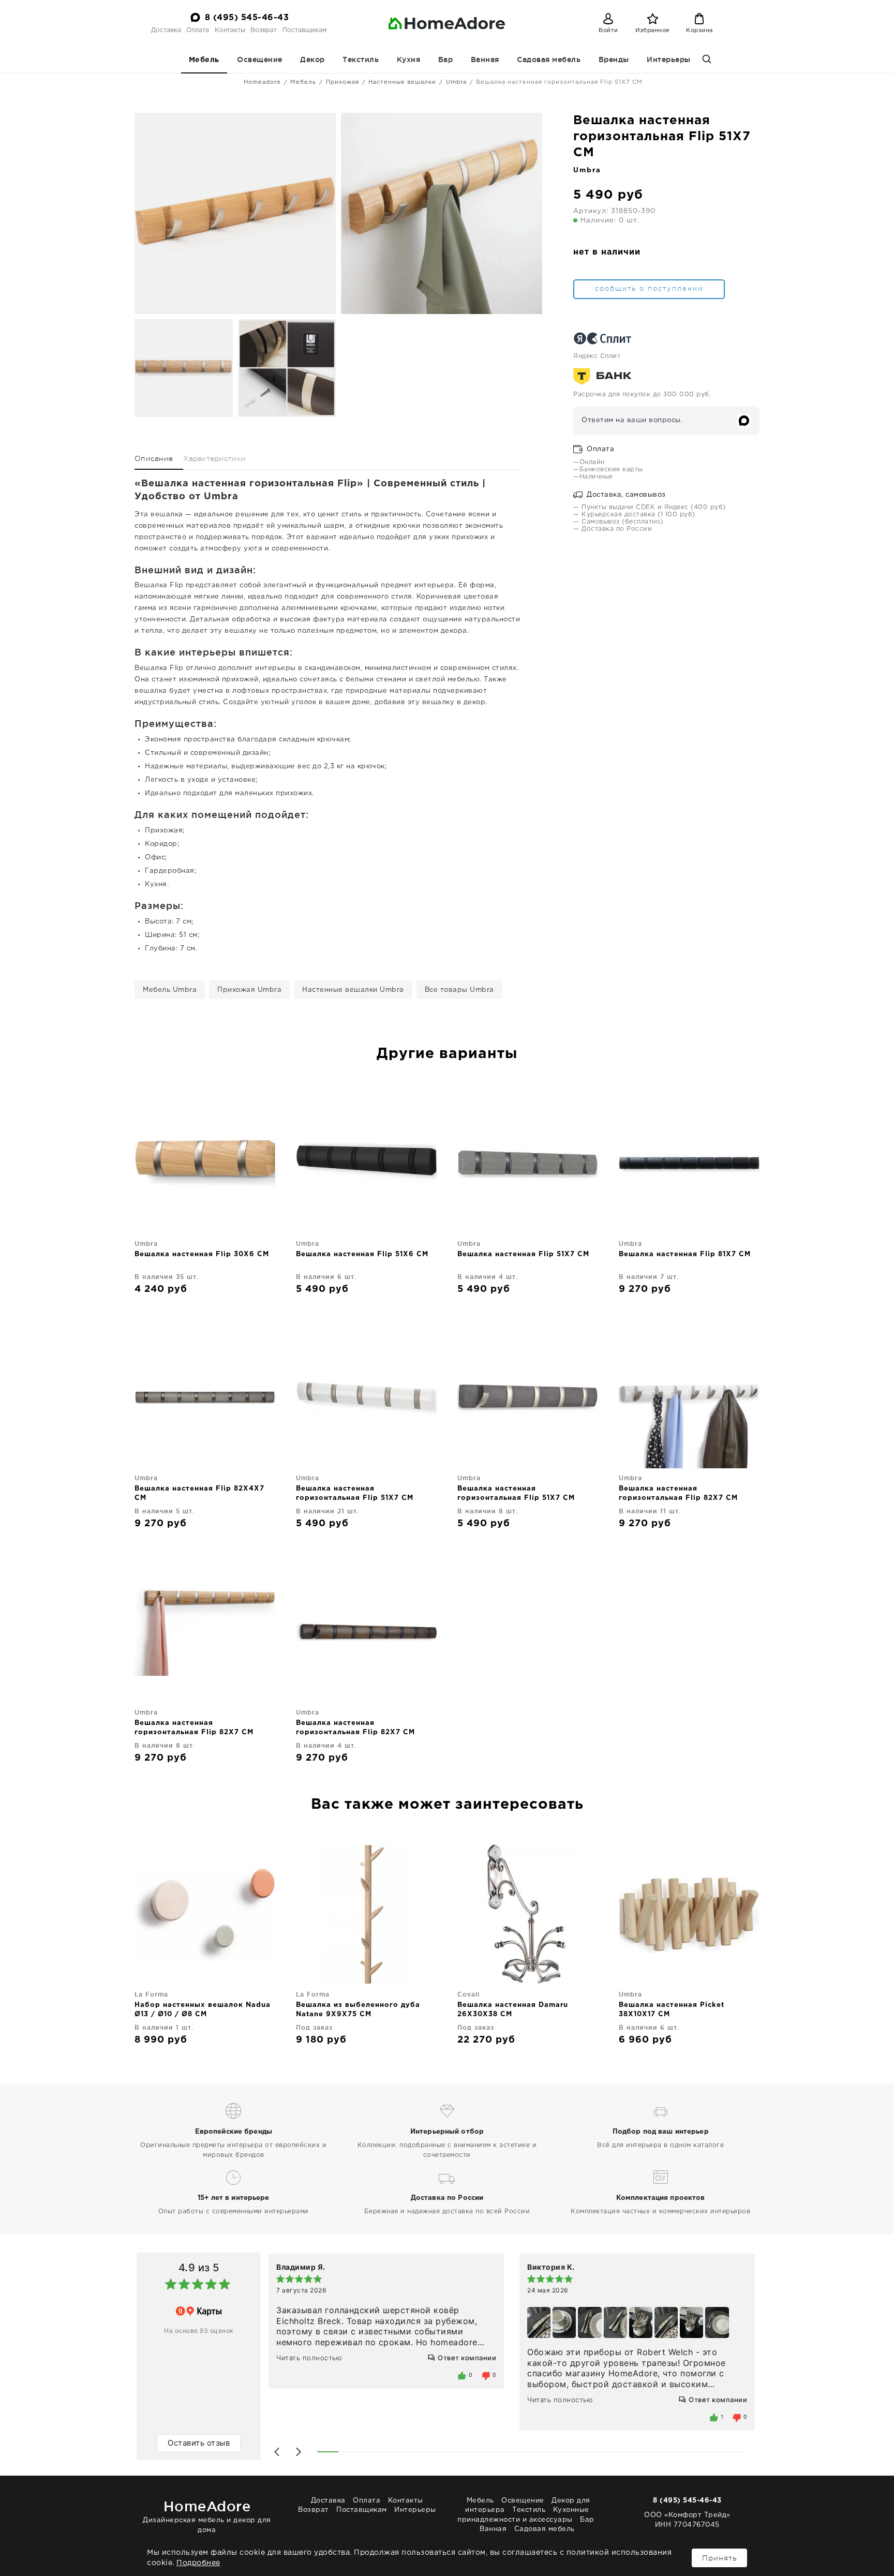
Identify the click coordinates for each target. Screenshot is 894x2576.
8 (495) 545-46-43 (247, 18)
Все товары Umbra (459, 990)
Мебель (204, 60)
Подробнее (198, 2563)
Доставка (166, 30)
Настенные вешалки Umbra (353, 990)
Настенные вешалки (402, 82)
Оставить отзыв (199, 2443)
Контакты (230, 30)
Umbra (456, 82)
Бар (446, 59)
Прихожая (342, 82)
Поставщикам (304, 30)
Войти (608, 31)
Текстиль (361, 59)
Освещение (260, 59)
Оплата (198, 30)
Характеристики (214, 458)
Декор (312, 59)
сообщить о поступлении (649, 288)
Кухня (409, 59)
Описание (154, 458)
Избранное (653, 31)
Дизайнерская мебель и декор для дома (207, 2516)
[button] (277, 2452)
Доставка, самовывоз (625, 495)
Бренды (614, 59)
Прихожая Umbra (249, 990)
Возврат (264, 30)
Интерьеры (669, 59)
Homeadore (262, 82)
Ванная (485, 59)
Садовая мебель (549, 59)
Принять (719, 2558)
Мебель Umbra (170, 990)
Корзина (699, 31)
